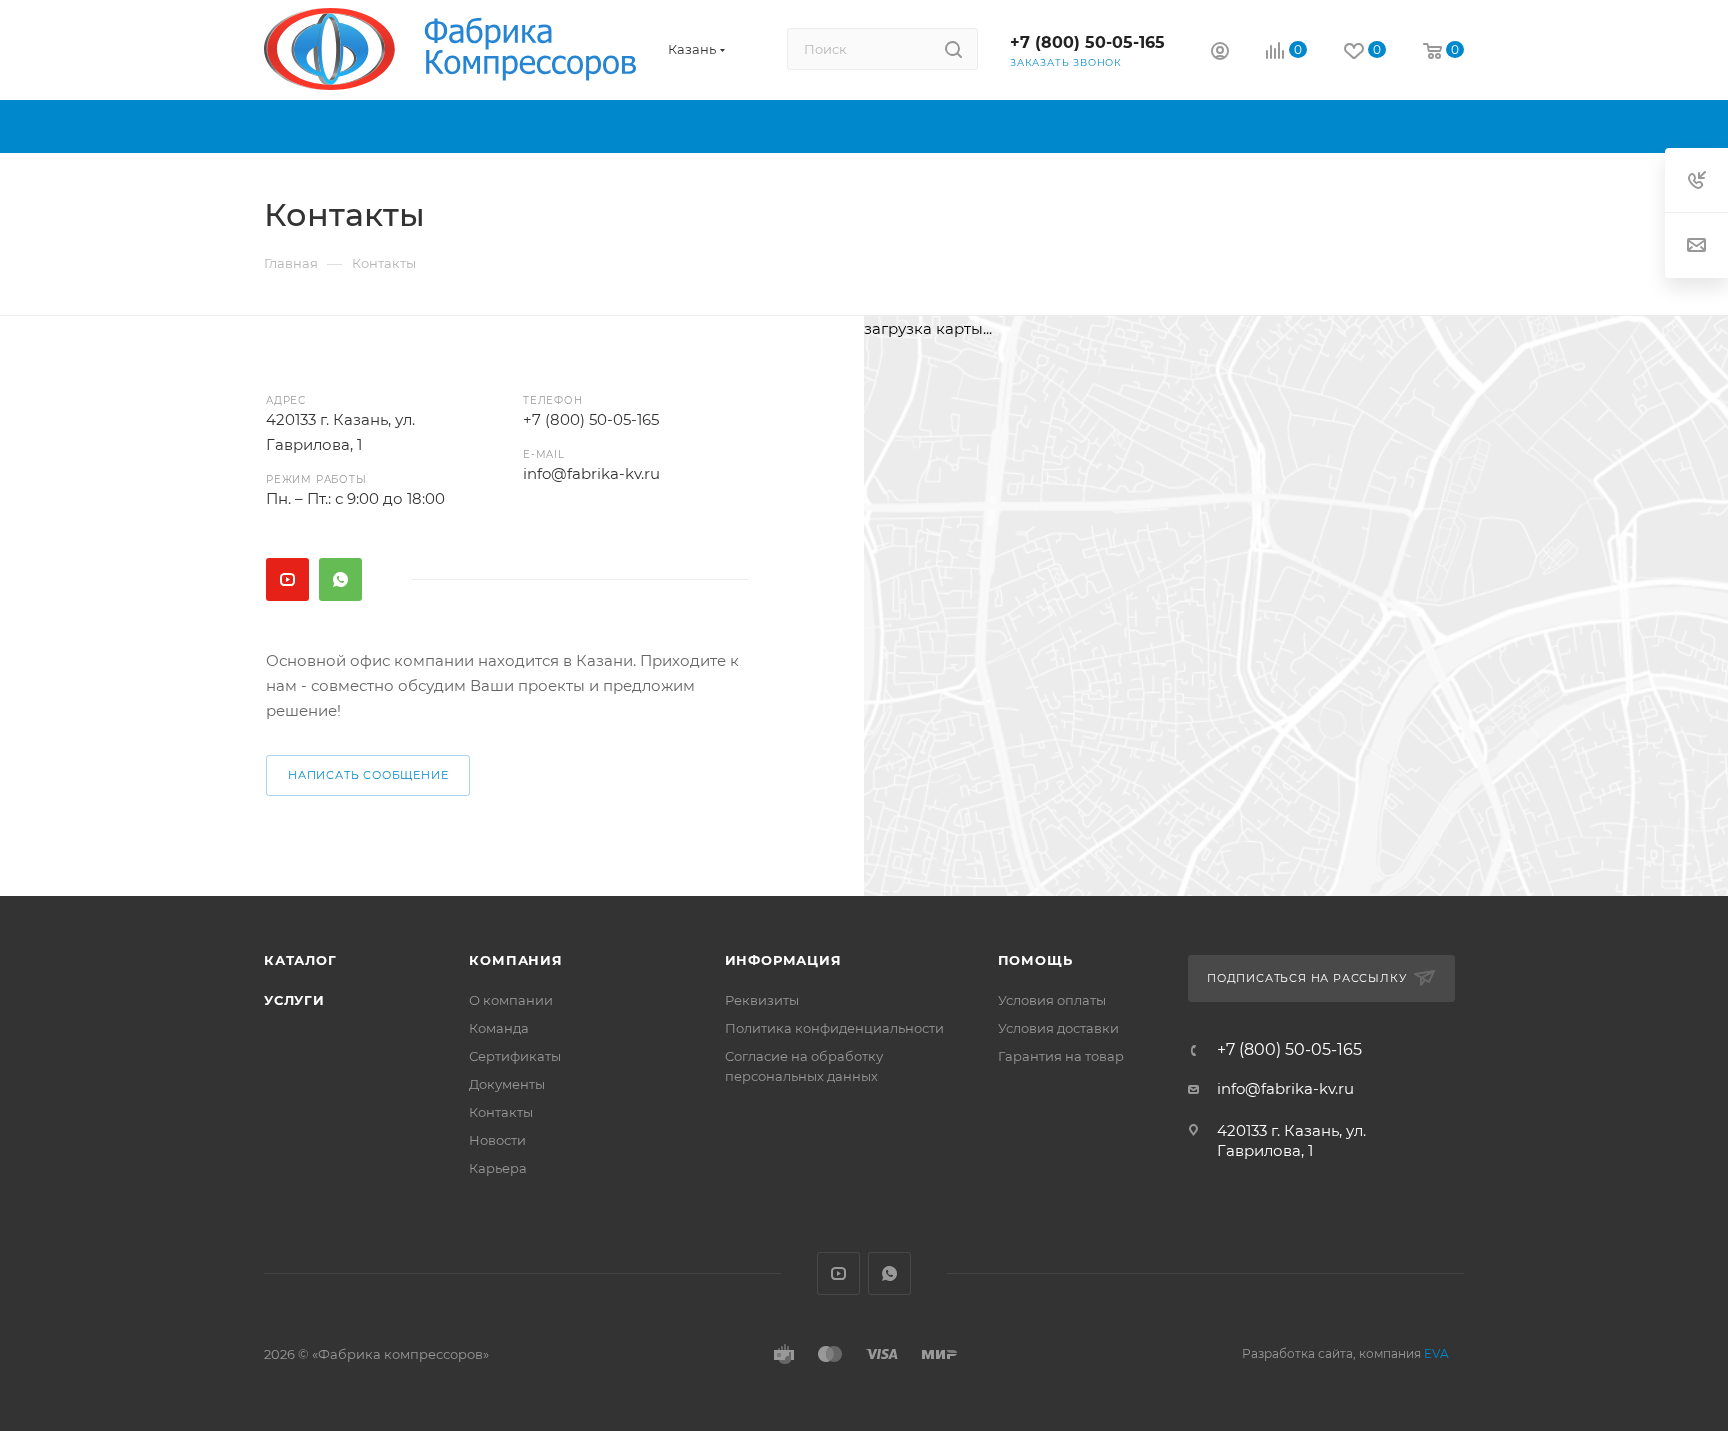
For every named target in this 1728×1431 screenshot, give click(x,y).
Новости (497, 1140)
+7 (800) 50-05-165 (1087, 42)
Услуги (294, 1000)
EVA (1436, 1353)
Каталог (300, 960)
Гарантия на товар (1061, 1056)
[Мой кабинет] (1220, 53)
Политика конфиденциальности (834, 1028)
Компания (515, 960)
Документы (507, 1084)
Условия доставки (1058, 1028)
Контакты (501, 1112)
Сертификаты (515, 1056)
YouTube (287, 579)
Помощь (1035, 960)
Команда (499, 1028)
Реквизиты (762, 1000)
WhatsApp (340, 579)
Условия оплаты (1052, 1000)
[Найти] (953, 49)
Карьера (498, 1168)
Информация (783, 960)
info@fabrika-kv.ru (591, 473)
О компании (511, 1000)
